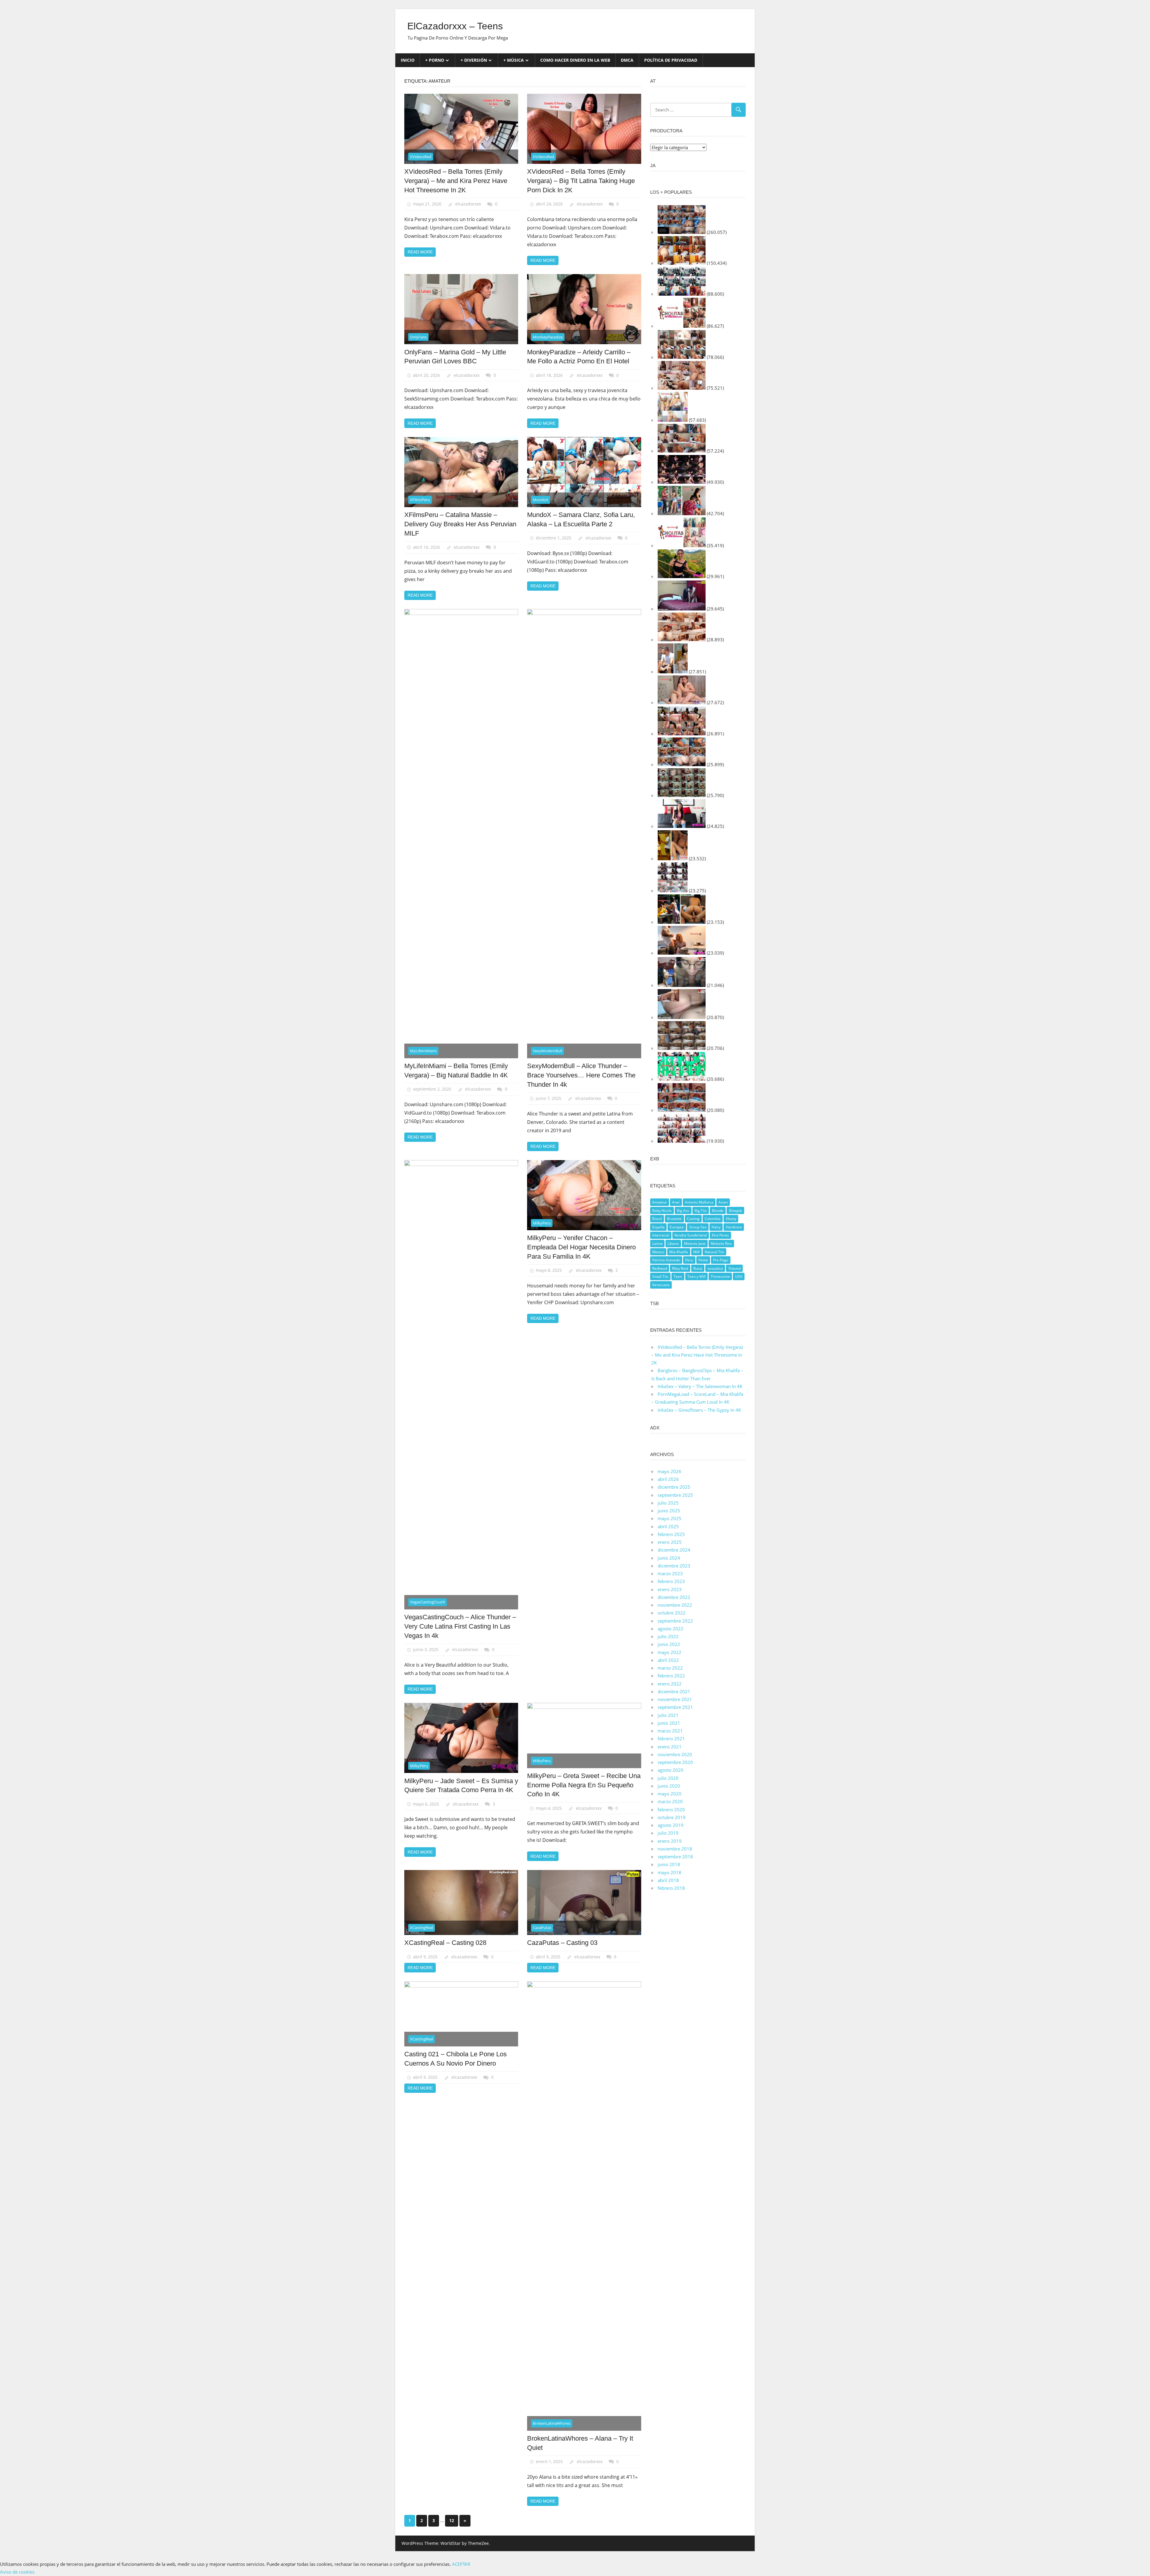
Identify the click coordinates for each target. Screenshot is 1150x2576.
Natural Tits (714, 1252)
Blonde (718, 1211)
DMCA (627, 60)
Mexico (658, 1252)
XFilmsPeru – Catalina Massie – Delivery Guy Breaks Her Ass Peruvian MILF (460, 524)
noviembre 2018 (675, 1849)
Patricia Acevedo (666, 1260)
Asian (723, 1202)
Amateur (660, 1202)
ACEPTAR (461, 2564)
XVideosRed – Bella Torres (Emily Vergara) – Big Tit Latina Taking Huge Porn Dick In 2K (581, 181)
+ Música (514, 60)
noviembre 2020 (675, 1754)
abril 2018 (668, 1880)
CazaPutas (542, 1928)
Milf (696, 1252)
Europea (677, 1227)
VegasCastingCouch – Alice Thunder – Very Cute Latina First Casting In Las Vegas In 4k (460, 1626)
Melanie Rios (721, 1244)
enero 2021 (670, 1747)
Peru (689, 1260)
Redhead (660, 1268)
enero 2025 (670, 1542)
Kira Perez (720, 1235)
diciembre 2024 (674, 1550)
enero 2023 (670, 1589)
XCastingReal (422, 1928)
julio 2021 (668, 1715)
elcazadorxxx (468, 204)
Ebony (731, 1219)
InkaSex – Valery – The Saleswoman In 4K (700, 1386)
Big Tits (701, 1211)
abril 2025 (668, 1526)
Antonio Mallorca (699, 1202)
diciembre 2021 (674, 1691)
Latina (657, 1244)
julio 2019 (668, 1833)
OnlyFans (418, 337)
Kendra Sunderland (690, 1235)
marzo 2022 (670, 1668)
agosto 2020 (671, 1770)
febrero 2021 (671, 1739)
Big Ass (683, 1211)
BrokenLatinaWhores (552, 2423)
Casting (693, 1219)
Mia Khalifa (679, 1252)
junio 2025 (669, 1511)
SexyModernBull (547, 1051)
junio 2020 (669, 1786)
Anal (676, 1202)
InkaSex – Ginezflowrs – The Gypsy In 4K (699, 1410)
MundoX (541, 500)
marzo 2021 (670, 1731)
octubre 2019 (672, 1817)
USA (739, 1276)
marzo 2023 (670, 1573)
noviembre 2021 (675, 1699)
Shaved (734, 1268)
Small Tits (660, 1276)
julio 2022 (668, 1636)
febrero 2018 (671, 1888)
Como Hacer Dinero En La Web (575, 60)
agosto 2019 (671, 1825)
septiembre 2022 (675, 1621)
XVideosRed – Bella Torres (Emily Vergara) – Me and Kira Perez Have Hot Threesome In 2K (456, 181)
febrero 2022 (671, 1676)
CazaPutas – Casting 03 (562, 1943)
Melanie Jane (695, 1244)
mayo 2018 (669, 1872)
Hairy (716, 1227)
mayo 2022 (669, 1652)
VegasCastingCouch (428, 1602)
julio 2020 (668, 1778)
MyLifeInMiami (423, 1051)
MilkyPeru (542, 1223)
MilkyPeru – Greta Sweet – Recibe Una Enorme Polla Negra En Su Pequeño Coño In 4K (584, 1785)
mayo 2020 (669, 1794)
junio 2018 (669, 1864)
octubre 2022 (672, 1613)
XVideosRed (421, 157)
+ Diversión (474, 60)
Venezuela (661, 1285)
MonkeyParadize (548, 337)
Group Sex (698, 1227)
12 (452, 2520)
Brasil (657, 1219)
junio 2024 (669, 1558)
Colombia (713, 1219)
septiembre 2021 (675, 1707)
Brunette (674, 1219)
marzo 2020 (670, 1801)
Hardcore (734, 1227)
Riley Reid (680, 1268)
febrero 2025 (671, 1534)
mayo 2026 (669, 1471)
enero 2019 (670, 1841)
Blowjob (736, 1211)
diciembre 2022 (674, 1597)
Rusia (698, 1268)
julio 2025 (668, 1503)
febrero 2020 (671, 1809)
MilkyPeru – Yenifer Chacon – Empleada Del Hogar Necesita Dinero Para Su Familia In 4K (581, 1247)
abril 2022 (668, 1660)
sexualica (715, 1268)
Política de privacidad (671, 60)
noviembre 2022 (675, 1605)
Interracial (661, 1235)
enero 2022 (670, 1684)
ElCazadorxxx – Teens (455, 26)
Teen (678, 1276)
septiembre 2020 (675, 1762)
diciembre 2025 (674, 1487)
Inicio (408, 60)
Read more (420, 252)
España (658, 1227)
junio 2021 (669, 1723)
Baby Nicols (662, 1211)
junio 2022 (669, 1644)
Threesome (720, 1276)
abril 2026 (668, 1479)
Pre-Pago (721, 1260)
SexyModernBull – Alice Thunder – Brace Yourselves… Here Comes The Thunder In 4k (581, 1075)
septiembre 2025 (675, 1495)
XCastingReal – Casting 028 (445, 1943)
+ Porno (435, 60)
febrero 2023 (671, 1581)
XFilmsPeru (420, 500)
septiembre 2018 (675, 1857)
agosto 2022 (671, 1629)
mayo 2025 (669, 1518)
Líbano (673, 1244)
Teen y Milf (696, 1276)
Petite (703, 1260)
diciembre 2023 (674, 1566)
